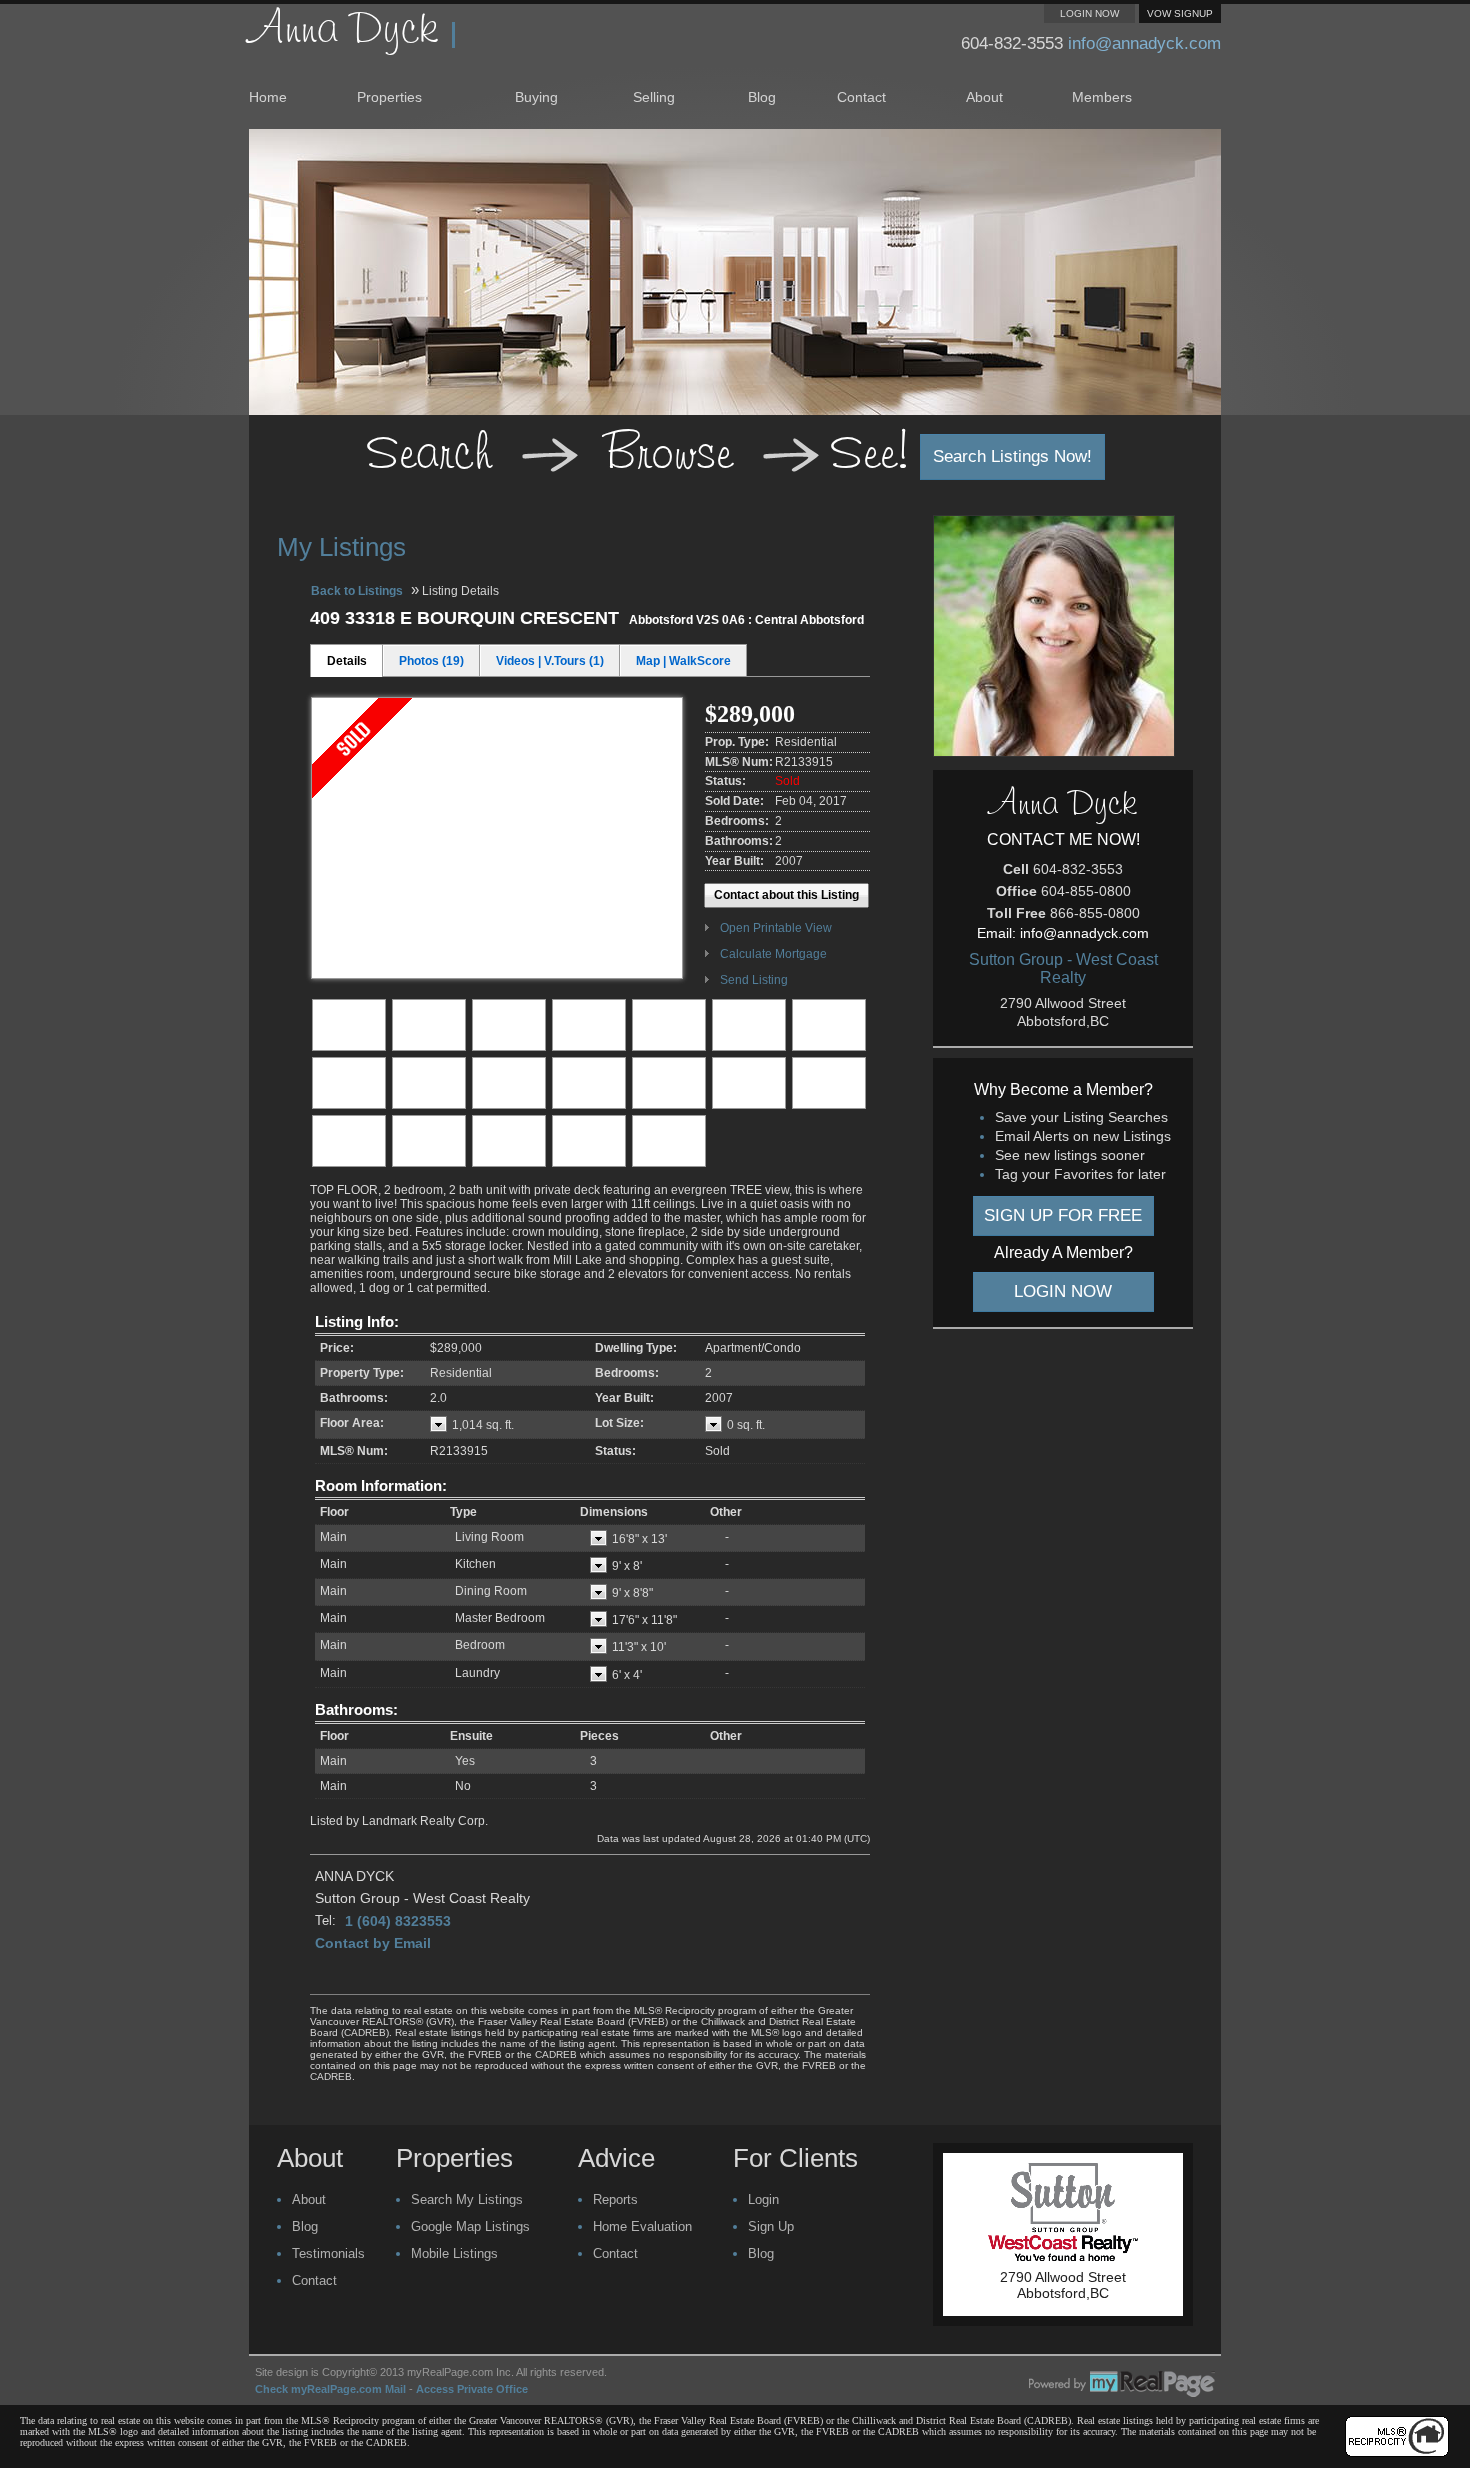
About (984, 97)
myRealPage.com (1122, 2384)
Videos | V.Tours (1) (550, 661)
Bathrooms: (356, 1709)
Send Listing (754, 980)
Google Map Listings (470, 2226)
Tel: (325, 1920)
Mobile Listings (454, 2253)
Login (763, 2199)
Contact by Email (373, 1943)
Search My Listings (467, 2199)
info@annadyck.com (1144, 43)
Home (268, 97)
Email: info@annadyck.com (1063, 933)
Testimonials (328, 2253)
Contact (861, 97)
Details (347, 661)
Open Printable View (776, 928)
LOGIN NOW (1089, 13)
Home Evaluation (642, 2226)
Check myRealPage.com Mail (330, 2389)
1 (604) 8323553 (398, 1921)
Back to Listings (357, 591)
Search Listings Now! (1012, 456)
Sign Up (771, 2226)
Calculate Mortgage (773, 954)
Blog (762, 97)
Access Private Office (472, 2389)
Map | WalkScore (683, 661)
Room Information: (381, 1485)
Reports (615, 2199)
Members (1102, 97)
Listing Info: (357, 1321)
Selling (654, 97)
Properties (389, 97)
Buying (536, 97)
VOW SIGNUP (1180, 13)
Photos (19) (431, 661)
